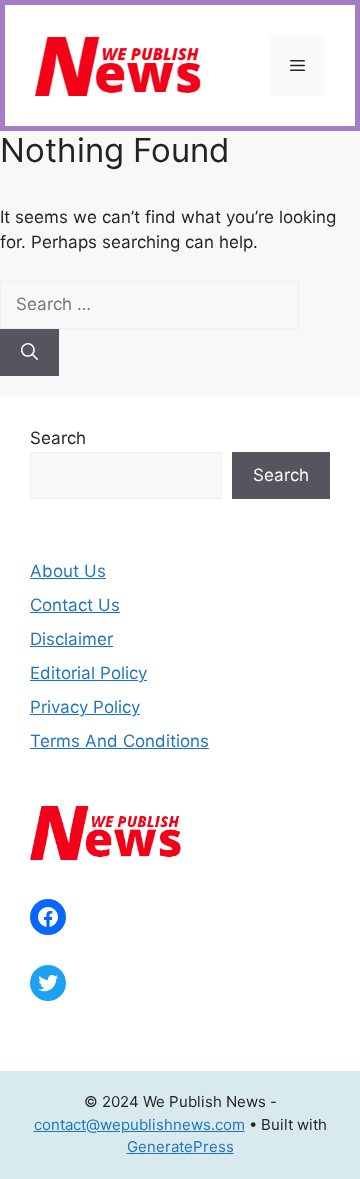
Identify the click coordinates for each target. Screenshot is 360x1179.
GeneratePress (180, 1146)
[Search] (29, 353)
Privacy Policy (85, 707)
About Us (68, 571)
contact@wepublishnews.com (139, 1124)
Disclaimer (71, 639)
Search (58, 438)
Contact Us (75, 605)
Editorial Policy (88, 673)
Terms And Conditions (119, 741)
